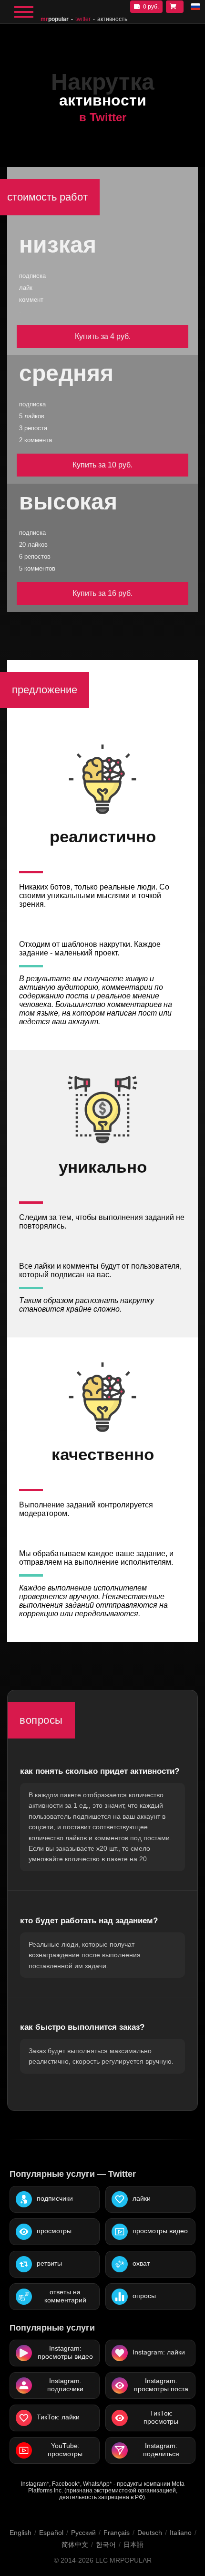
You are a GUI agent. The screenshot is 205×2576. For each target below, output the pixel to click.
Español (51, 2533)
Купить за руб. (103, 336)
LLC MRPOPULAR (123, 2560)
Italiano (181, 2533)
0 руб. (151, 7)
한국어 (106, 2544)
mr (55, 19)
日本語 (133, 2544)
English (20, 2533)
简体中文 (75, 2544)
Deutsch (150, 2533)
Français (117, 2533)
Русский (83, 2533)
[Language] (195, 7)
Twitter (83, 19)
